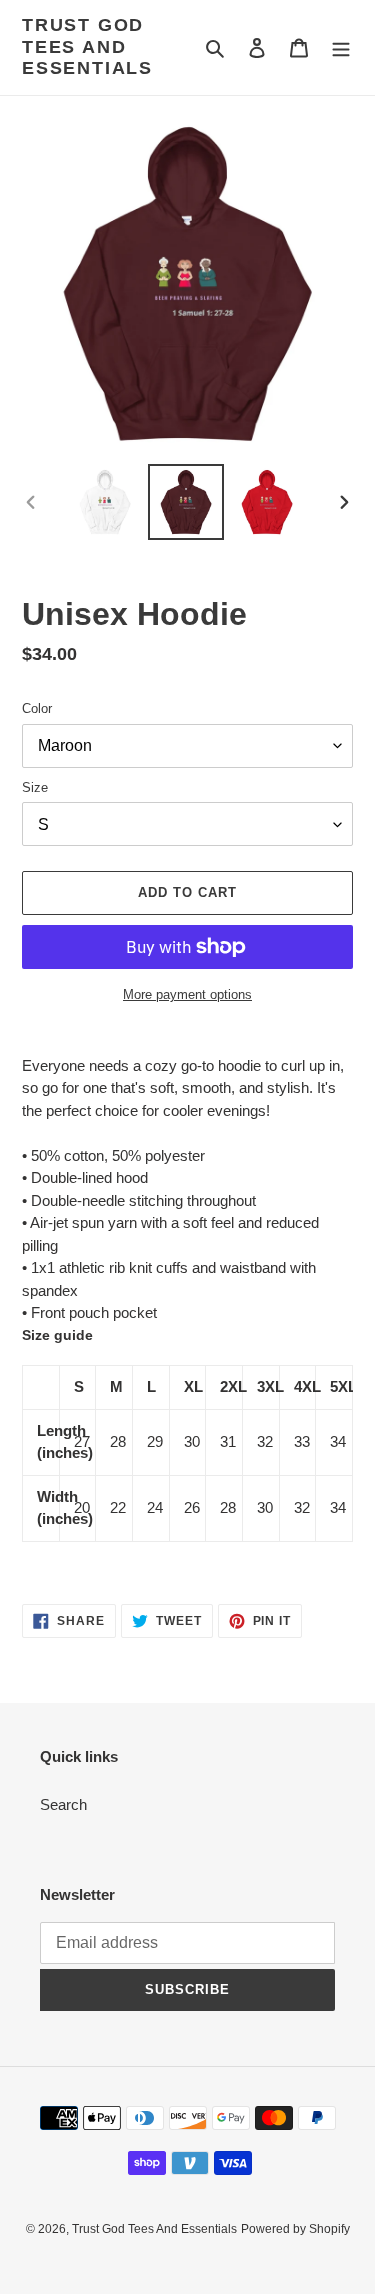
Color (37, 708)
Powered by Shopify (295, 2229)
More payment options (187, 994)
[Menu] (341, 47)
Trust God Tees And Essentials (87, 46)
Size (35, 787)
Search (63, 1804)
